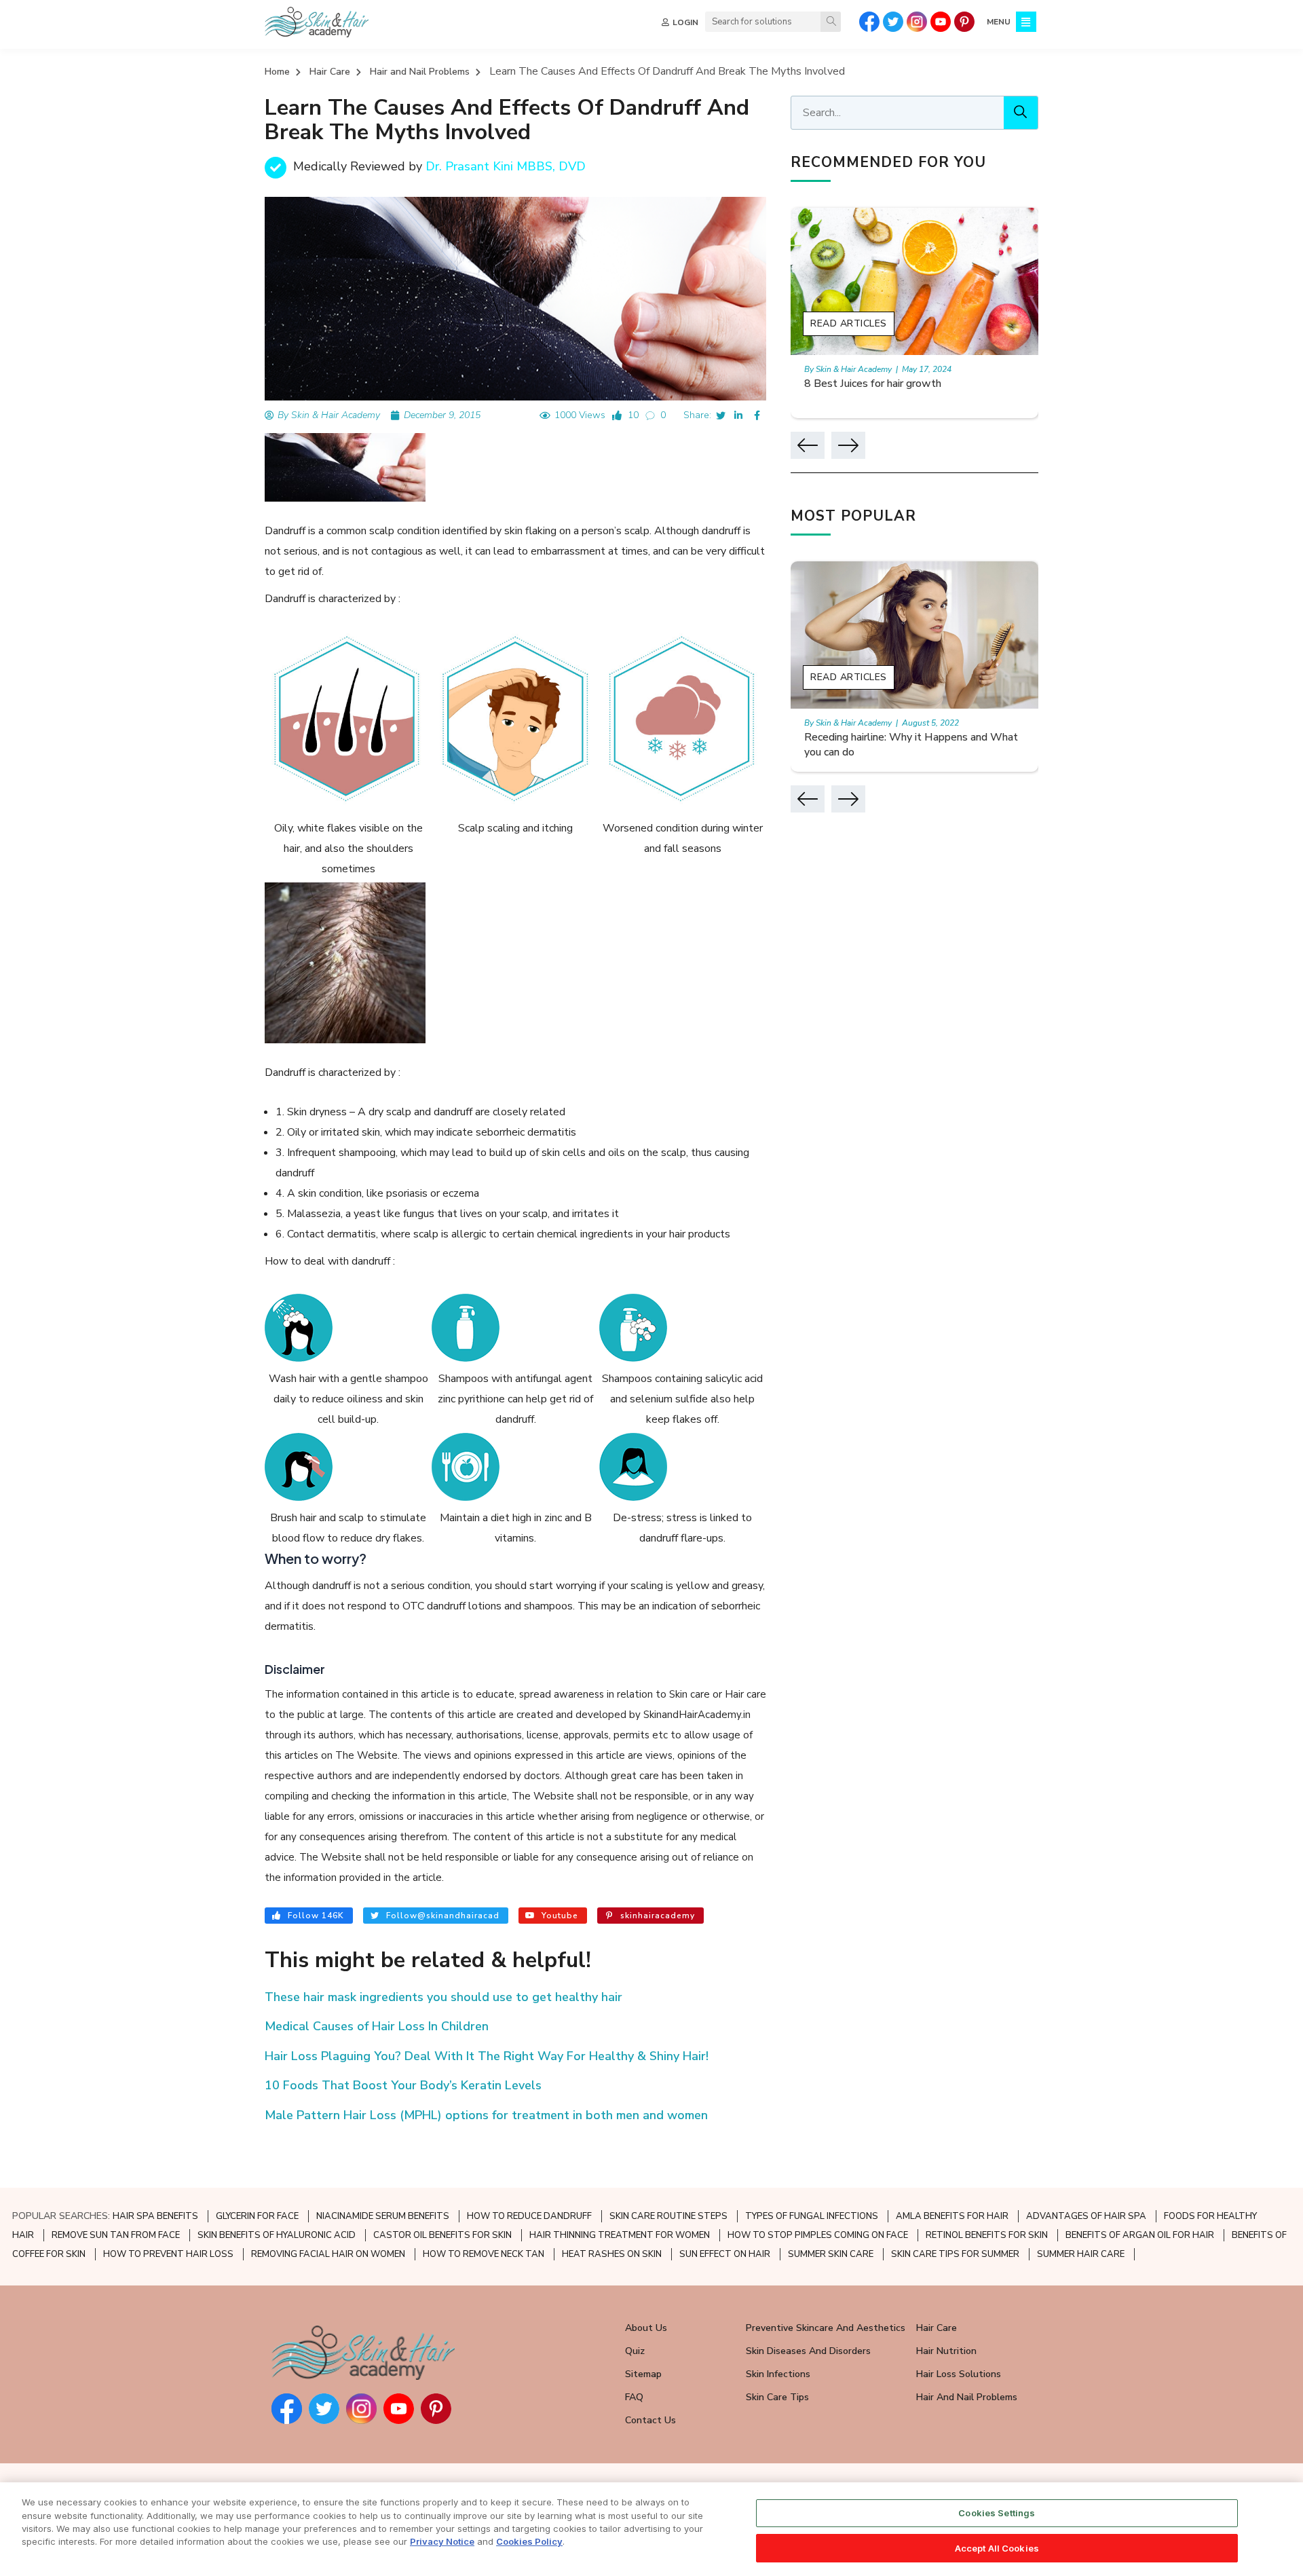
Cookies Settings (997, 2513)
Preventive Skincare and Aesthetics (826, 2328)
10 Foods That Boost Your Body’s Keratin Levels (403, 2085)
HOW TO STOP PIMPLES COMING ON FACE (818, 2235)
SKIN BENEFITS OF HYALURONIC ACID (277, 2235)
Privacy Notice (442, 2541)
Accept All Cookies (997, 2547)
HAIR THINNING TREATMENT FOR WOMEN (620, 2235)
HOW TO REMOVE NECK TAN (484, 2254)
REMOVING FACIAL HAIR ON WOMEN (328, 2254)
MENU (999, 22)
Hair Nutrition (946, 2351)
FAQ (634, 2397)
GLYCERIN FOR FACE (257, 2216)
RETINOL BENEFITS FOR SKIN (987, 2235)
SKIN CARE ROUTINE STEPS (668, 2216)
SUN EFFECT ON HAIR (725, 2254)
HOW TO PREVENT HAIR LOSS (168, 2254)
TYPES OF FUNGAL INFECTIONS (812, 2216)
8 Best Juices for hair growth (873, 384)
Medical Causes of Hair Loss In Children (377, 2026)
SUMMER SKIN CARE (831, 2254)
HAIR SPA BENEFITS (155, 2216)
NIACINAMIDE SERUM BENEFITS (383, 2216)
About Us (646, 2328)
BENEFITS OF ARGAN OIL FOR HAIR (1140, 2235)
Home (277, 72)
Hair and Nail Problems (420, 72)
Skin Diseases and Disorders (808, 2351)
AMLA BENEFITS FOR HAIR (952, 2216)
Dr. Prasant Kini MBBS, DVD (506, 166)
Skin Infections (778, 2374)
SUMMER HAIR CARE (1081, 2254)
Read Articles (849, 323)
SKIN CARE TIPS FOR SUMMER (955, 2254)
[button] (808, 445)
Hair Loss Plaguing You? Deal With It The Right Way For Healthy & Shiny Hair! (487, 2056)
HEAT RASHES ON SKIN (612, 2254)
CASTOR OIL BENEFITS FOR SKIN (442, 2235)
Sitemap (643, 2374)
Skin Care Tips (777, 2397)
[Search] (831, 22)
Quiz (635, 2351)
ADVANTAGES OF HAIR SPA (1086, 2216)
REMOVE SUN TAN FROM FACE (116, 2235)
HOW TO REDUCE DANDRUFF (529, 2216)
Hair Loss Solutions (959, 2374)
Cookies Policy (529, 2541)
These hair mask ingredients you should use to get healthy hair (443, 1997)
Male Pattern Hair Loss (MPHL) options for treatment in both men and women (486, 2115)
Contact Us (650, 2420)
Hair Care (330, 72)
